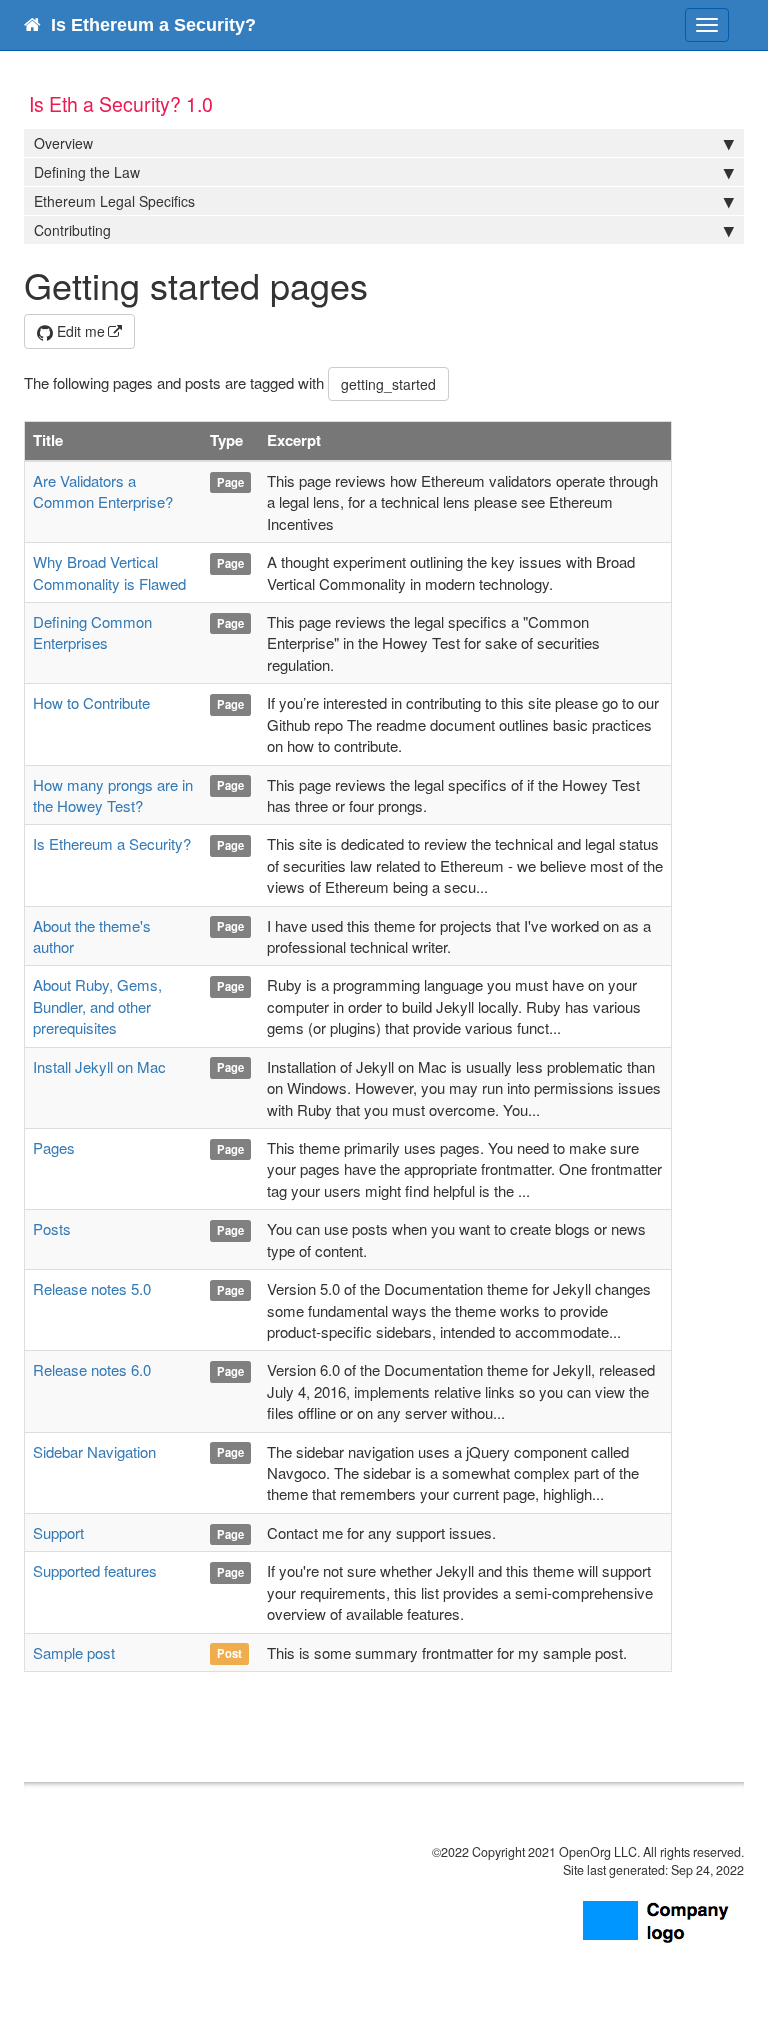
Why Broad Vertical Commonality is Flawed (109, 572)
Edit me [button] (79, 331)
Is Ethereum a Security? (112, 843)
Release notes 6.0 (92, 1369)
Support (58, 1532)
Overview (63, 143)
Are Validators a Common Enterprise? (103, 491)
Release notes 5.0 (92, 1288)
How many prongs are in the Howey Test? (113, 795)
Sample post (74, 1652)
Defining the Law (87, 172)
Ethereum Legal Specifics (114, 201)
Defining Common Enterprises (92, 632)
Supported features (95, 1570)
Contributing (72, 230)
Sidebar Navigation (94, 1451)
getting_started (388, 384)
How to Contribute (91, 702)
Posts (52, 1228)
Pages (54, 1147)
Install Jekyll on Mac (99, 1066)
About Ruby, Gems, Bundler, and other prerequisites (97, 1006)
